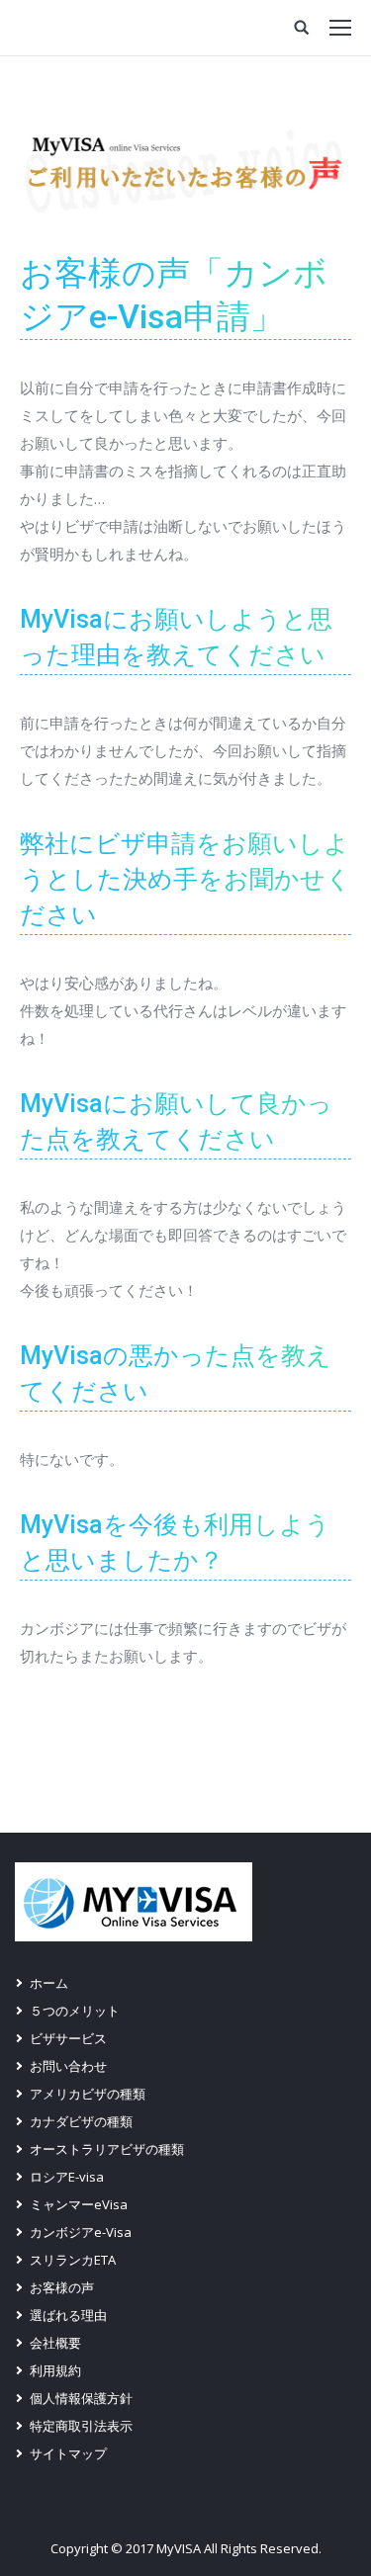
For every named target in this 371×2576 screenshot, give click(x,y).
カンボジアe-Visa (81, 2232)
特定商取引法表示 (81, 2426)
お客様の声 (62, 2287)
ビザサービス (68, 2038)
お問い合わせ (68, 2066)
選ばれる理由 (68, 2315)
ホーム (49, 1983)
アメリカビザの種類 (88, 2094)
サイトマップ (68, 2453)
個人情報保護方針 (81, 2398)
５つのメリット (75, 2011)
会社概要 (55, 2343)
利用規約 (55, 2370)
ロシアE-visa (67, 2177)
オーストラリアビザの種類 (107, 2149)
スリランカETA (73, 2260)
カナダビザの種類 (81, 2121)
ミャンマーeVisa (79, 2204)
